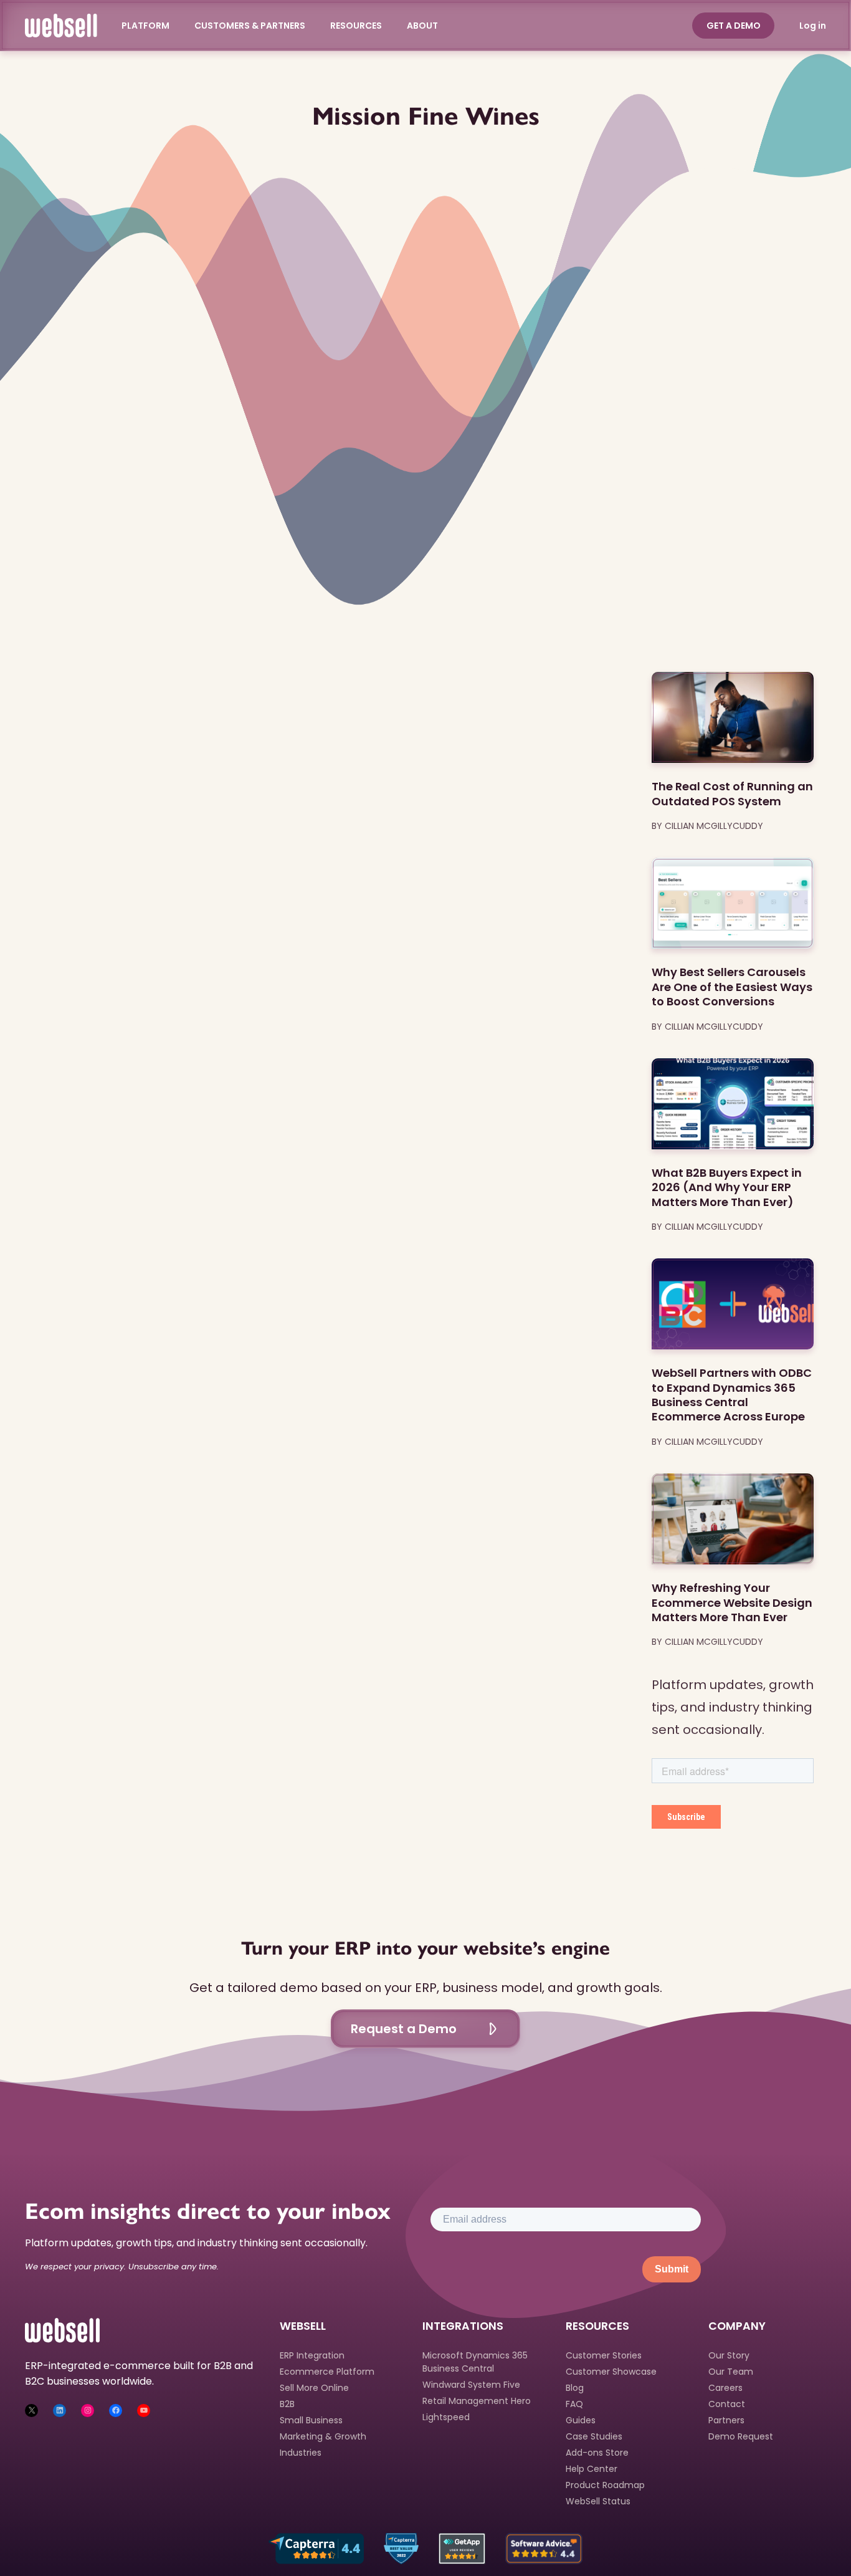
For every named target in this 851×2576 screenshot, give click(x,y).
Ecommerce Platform (327, 2372)
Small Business (311, 2420)
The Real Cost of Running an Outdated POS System (732, 794)
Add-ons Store (597, 2453)
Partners (726, 2420)
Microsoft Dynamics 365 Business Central (475, 2362)
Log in (813, 26)
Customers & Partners (250, 26)
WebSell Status (598, 2501)
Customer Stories (604, 2355)
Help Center (592, 2469)
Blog (575, 2388)
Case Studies (594, 2436)
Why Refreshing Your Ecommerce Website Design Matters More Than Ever (732, 1602)
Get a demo (734, 26)
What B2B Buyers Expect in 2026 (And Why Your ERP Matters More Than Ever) (727, 1187)
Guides (581, 2420)
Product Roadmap (605, 2485)
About (423, 26)
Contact (727, 2404)
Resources (357, 26)
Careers (725, 2388)
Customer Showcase (611, 2372)
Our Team (731, 2372)
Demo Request (741, 2436)
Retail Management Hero (477, 2401)
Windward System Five (471, 2385)
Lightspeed (446, 2417)
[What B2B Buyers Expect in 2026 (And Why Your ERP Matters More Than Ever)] (733, 1104)
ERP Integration (312, 2355)
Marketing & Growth (323, 2436)
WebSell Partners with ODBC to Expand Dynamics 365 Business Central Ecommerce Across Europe (732, 1395)
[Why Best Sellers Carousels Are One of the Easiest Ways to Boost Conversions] (733, 903)
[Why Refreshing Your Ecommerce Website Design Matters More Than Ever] (733, 1519)
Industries (301, 2453)
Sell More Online (314, 2388)
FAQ (574, 2404)
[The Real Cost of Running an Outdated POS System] (733, 717)
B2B (287, 2404)
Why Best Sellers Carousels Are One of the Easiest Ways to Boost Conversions (732, 987)
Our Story (729, 2355)
